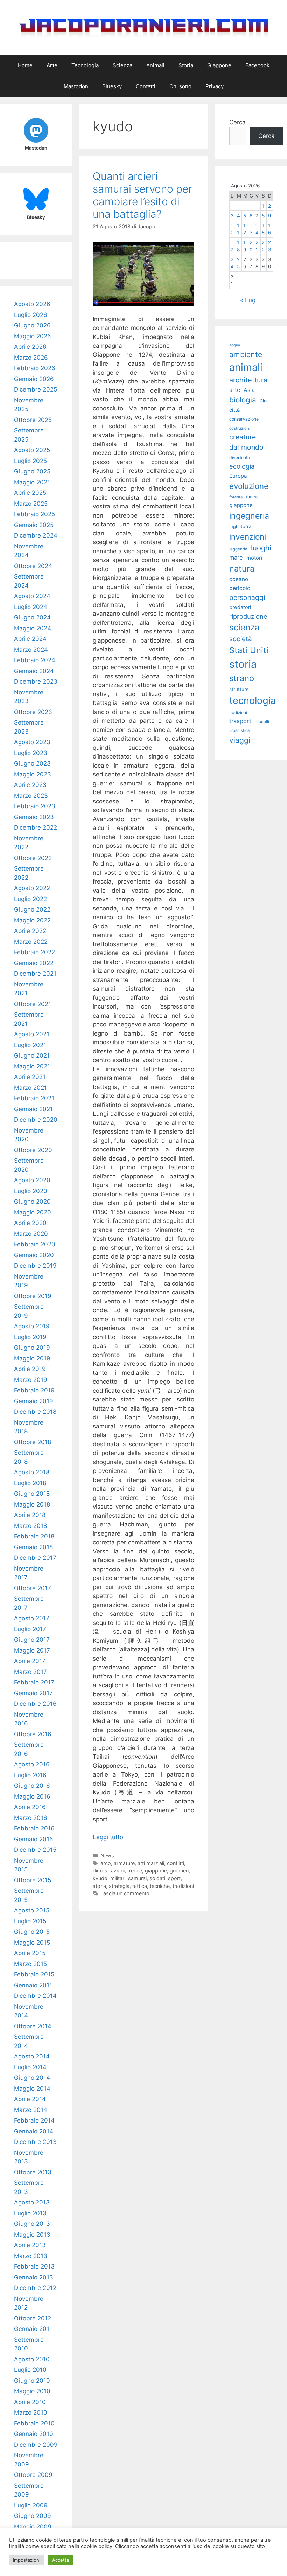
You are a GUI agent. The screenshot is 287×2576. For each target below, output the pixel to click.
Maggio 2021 (32, 1066)
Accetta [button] (61, 2560)
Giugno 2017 (32, 1640)
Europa (238, 476)
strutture (239, 689)
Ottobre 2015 (33, 1880)
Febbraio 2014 (34, 2120)
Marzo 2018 (30, 1526)
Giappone (219, 65)
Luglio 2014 (30, 2067)
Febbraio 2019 (34, 1390)
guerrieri (179, 1871)
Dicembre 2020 (36, 1120)
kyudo (100, 1878)
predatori (240, 607)
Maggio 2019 (32, 1358)
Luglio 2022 (30, 899)
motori (254, 558)
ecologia (242, 466)
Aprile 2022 (30, 931)
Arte (52, 65)
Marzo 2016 (31, 1818)
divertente (240, 458)
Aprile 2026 (30, 347)
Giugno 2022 (32, 909)
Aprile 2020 (30, 1223)
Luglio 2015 (30, 1921)
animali (246, 367)
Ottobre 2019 (33, 1296)
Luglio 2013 (30, 2213)
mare (236, 558)
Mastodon (76, 86)
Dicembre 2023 (36, 681)
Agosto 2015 (32, 1910)
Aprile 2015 (30, 1953)
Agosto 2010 (32, 2359)
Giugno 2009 (33, 2516)
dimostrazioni (109, 1871)
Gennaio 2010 (34, 2434)
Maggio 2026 (33, 336)
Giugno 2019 (32, 1348)
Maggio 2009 (33, 2527)
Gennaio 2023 (34, 817)
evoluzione (249, 486)
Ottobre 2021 (33, 1004)
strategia (119, 1886)
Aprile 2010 (30, 2402)
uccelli (263, 722)
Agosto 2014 (32, 2056)
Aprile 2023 (30, 785)
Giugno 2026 (32, 325)
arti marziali (151, 1863)
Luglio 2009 (31, 2505)
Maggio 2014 (32, 2089)
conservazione (244, 419)
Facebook (257, 65)
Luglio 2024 (31, 607)
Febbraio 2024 (35, 660)
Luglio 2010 (30, 2370)
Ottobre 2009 (33, 2475)
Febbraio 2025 (34, 514)
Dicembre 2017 (35, 1558)
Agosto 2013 (32, 2202)
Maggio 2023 (33, 774)
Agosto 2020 (32, 1180)
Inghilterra (240, 527)
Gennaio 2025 (34, 525)
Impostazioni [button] (27, 2560)
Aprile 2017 (30, 1661)
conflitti (176, 1863)
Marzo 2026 (31, 358)
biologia (243, 400)
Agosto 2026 (32, 304)
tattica (140, 1886)
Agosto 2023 (32, 742)
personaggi (247, 597)
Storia (186, 65)
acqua (235, 345)
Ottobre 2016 (33, 1734)
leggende (238, 549)
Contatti (146, 86)
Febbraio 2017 (34, 1682)
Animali (155, 65)
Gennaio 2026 (34, 379)
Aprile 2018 (30, 1515)
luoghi (261, 548)
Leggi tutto (108, 1837)
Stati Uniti (249, 650)
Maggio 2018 (32, 1504)
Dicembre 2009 (36, 2445)
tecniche (160, 1886)
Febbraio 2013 (34, 2266)
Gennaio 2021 (33, 1109)
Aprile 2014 (30, 2099)
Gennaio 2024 (34, 671)
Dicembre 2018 (35, 1412)
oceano (239, 579)
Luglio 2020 (31, 1191)
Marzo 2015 (30, 1964)
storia (99, 1886)
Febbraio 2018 (34, 1536)
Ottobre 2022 (33, 858)
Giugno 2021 (32, 1055)
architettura (248, 380)
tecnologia (253, 701)
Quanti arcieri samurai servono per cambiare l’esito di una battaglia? (142, 195)
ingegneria (249, 516)
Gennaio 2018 (33, 1547)
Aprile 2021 (30, 1077)
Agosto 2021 (32, 1034)
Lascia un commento (125, 1893)
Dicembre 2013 (35, 2142)
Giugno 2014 (32, 2078)
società (241, 639)
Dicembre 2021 (35, 974)
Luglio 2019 (30, 1337)
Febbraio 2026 (35, 368)
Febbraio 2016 (34, 1828)
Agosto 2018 (32, 1472)
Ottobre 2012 (33, 2318)
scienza (244, 627)
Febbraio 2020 (35, 1244)
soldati (157, 1878)
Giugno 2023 (32, 763)
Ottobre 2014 (33, 2026)
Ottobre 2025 (33, 420)
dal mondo (246, 447)
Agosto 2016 (32, 1764)
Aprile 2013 (30, 2245)
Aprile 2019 (30, 1369)
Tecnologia (85, 65)
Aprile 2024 (30, 639)
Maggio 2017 (32, 1650)
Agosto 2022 (32, 888)
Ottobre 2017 (33, 1588)
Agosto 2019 (32, 1326)
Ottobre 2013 (33, 2172)
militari (118, 1878)
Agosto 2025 (32, 450)
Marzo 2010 (31, 2412)
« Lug (248, 300)
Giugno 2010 (32, 2381)
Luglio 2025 (30, 461)
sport (174, 1878)
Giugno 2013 (32, 2224)
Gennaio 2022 (34, 963)
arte (235, 390)
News (107, 1855)
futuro (252, 497)
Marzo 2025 (31, 504)
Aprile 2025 (30, 493)
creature (243, 437)
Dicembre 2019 (35, 1266)
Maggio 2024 (33, 628)
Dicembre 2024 (36, 535)
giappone (156, 1871)
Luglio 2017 (30, 1629)
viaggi (240, 740)
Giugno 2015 (32, 1932)
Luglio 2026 (31, 315)
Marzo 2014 (31, 2110)
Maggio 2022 (32, 920)
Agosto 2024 (32, 596)
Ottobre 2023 (33, 712)
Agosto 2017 (32, 1618)
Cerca (237, 122)
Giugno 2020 (32, 1202)
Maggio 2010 (32, 2391)
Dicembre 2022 (36, 827)
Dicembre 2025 (36, 389)
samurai (137, 1878)
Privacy (215, 86)
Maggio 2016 (32, 1796)
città (234, 410)
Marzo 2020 (31, 1234)
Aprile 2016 (30, 1807)
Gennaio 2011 (33, 2329)
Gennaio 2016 (34, 1839)
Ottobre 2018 (33, 1442)
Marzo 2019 (31, 1380)
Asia (249, 390)
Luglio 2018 (30, 1483)
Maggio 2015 (32, 1943)
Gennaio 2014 (34, 2131)
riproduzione (248, 616)
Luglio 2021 (30, 1045)
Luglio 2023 (31, 753)
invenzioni (248, 537)
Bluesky (112, 86)
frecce (135, 1871)
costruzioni (240, 428)
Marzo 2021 (30, 1088)
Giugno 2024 (32, 617)
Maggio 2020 (33, 1212)
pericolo (240, 588)
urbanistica (239, 730)
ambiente (246, 354)
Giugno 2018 (32, 1494)
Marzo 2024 (31, 650)
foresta (236, 497)
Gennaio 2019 (34, 1401)
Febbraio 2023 (35, 806)
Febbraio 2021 (34, 1098)
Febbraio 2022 (34, 952)
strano (242, 678)
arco (106, 1863)
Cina (264, 401)
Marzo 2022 (31, 942)
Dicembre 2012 (35, 2288)
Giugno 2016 (32, 1786)
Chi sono (180, 86)
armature (124, 1863)
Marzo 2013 (31, 2256)
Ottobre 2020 (33, 1150)
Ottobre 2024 (33, 566)
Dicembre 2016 (35, 1704)
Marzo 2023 (31, 796)
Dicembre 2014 (35, 1996)
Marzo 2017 (30, 1672)
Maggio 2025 (32, 482)
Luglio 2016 (30, 1775)
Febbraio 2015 (34, 1974)
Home (25, 65)
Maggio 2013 (32, 2235)
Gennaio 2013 (34, 2277)
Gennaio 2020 (34, 1255)
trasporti (241, 721)
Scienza (122, 65)
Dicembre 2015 (35, 1850)
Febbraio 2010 (34, 2423)
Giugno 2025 (32, 471)
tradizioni (183, 1886)
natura (242, 569)
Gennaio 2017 (33, 1693)
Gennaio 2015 (33, 1985)
